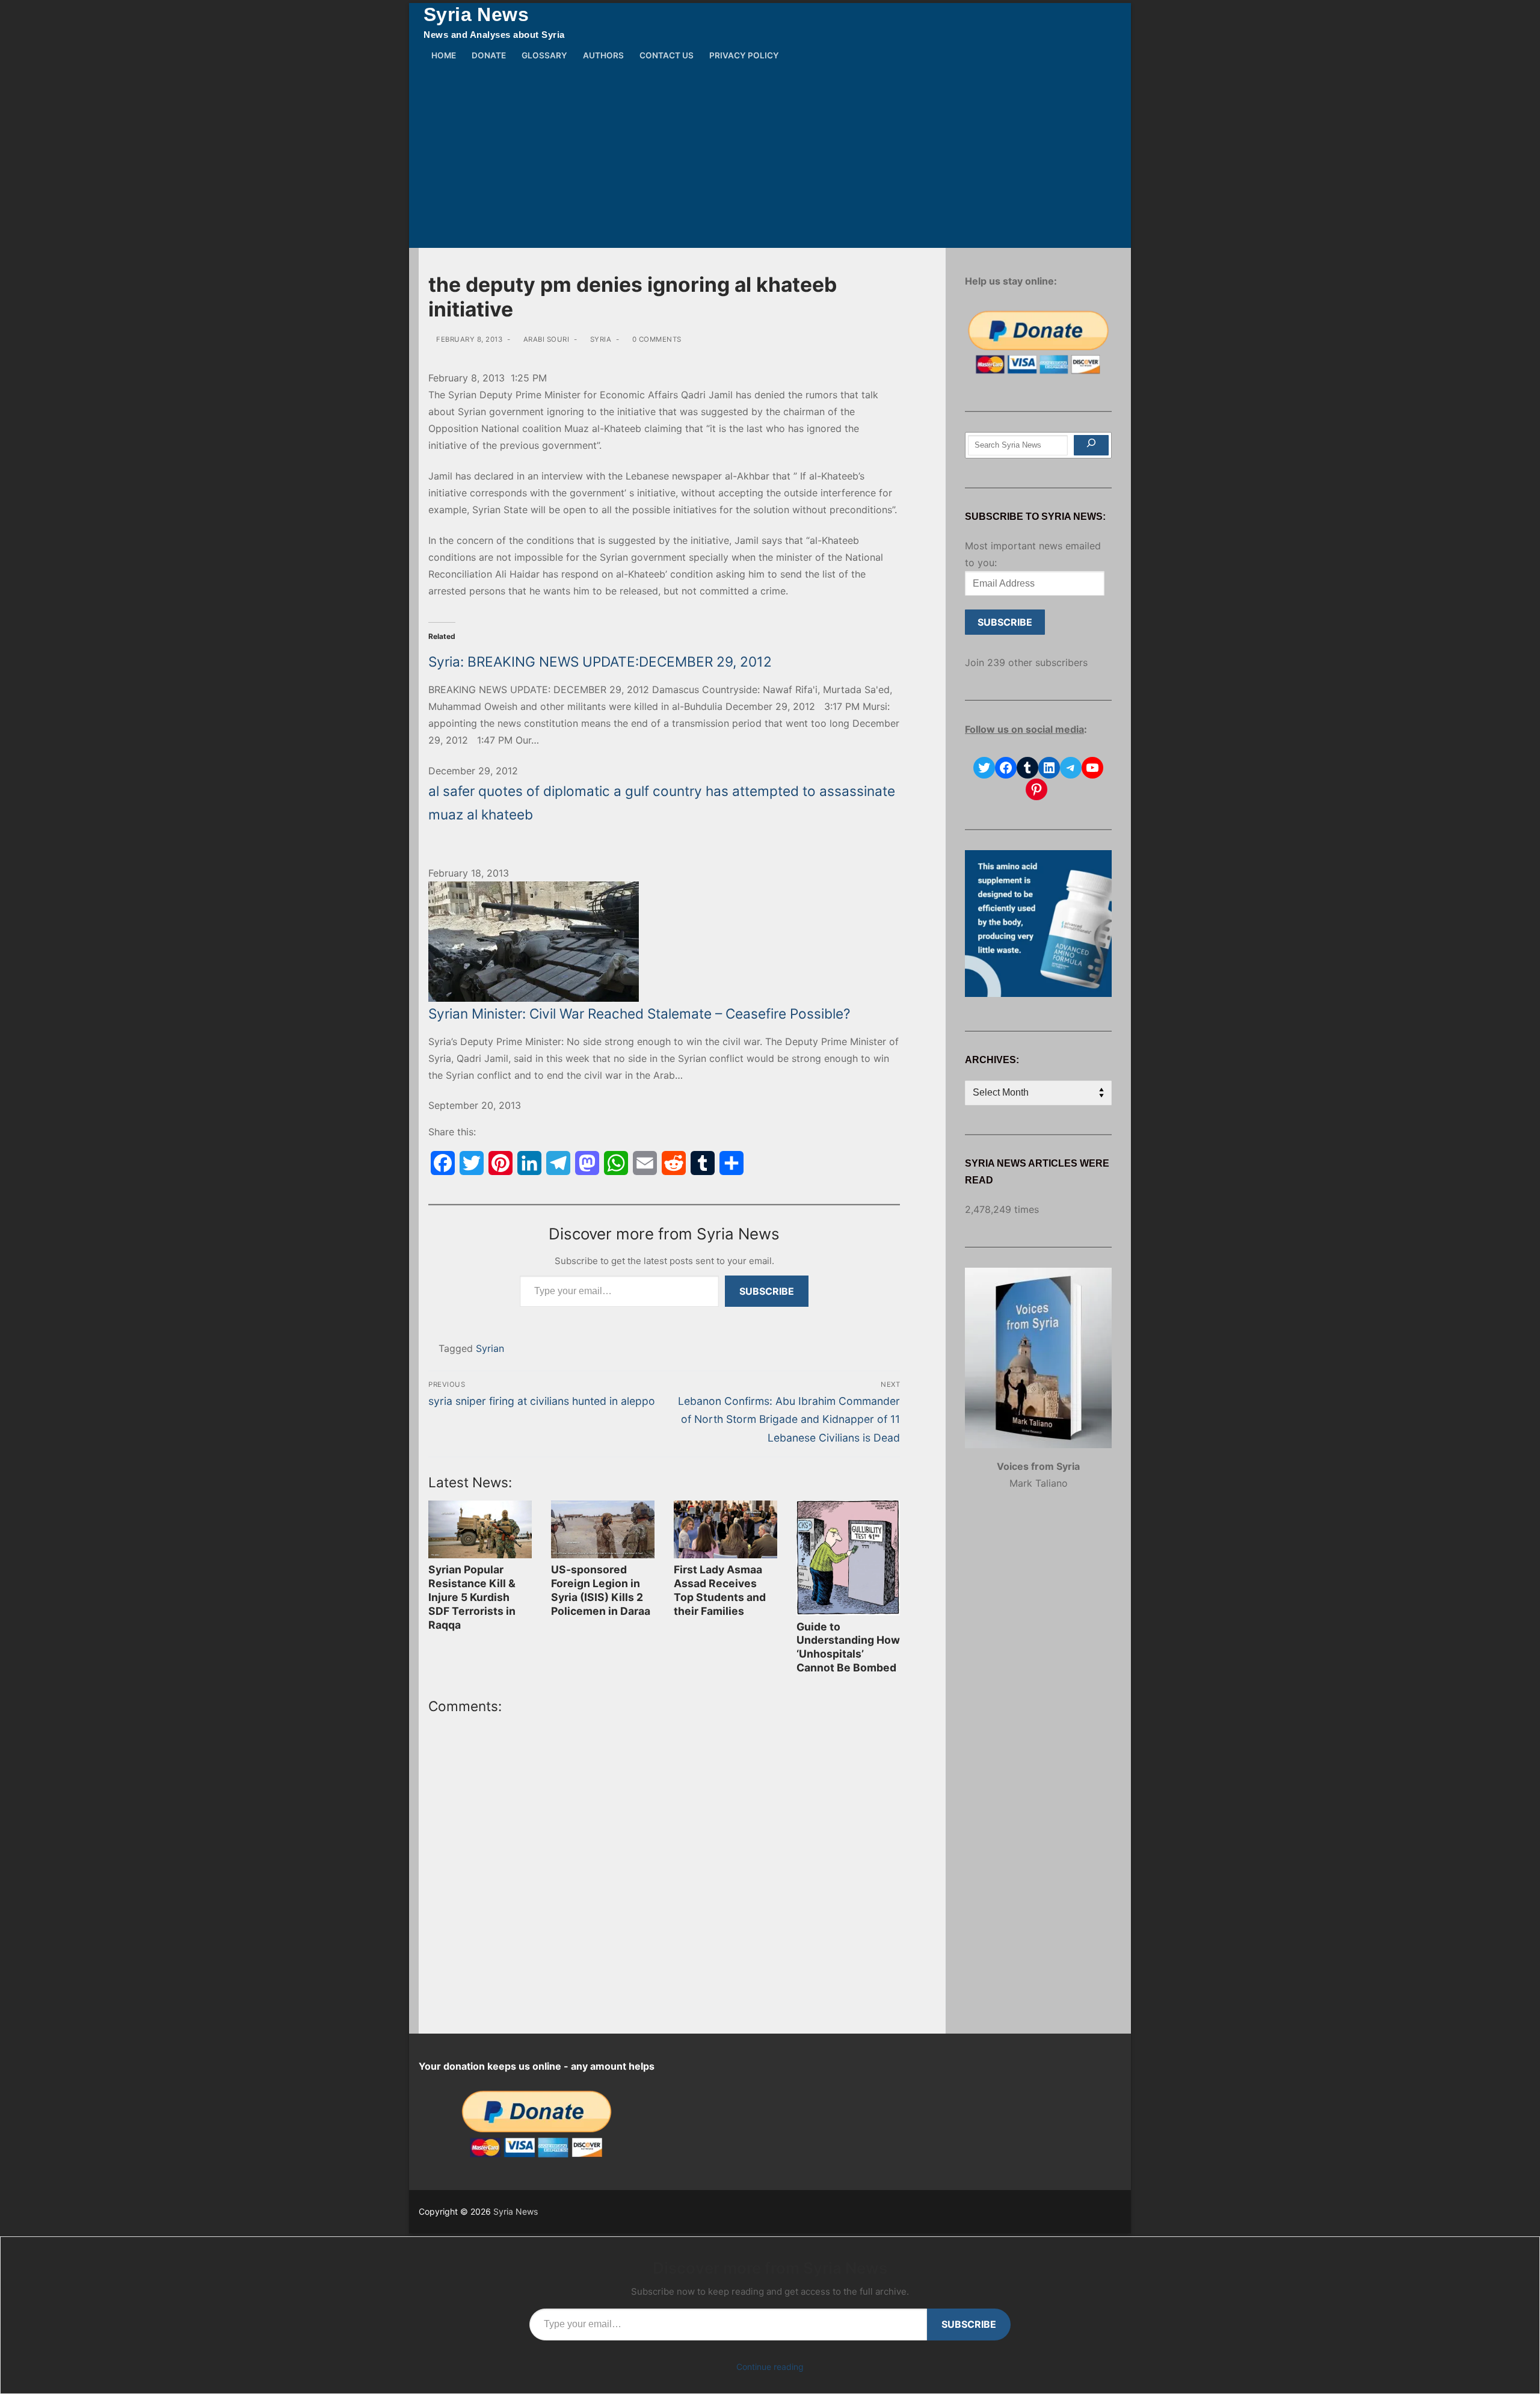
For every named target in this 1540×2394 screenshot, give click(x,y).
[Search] (1091, 445)
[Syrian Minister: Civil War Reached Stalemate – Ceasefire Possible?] (664, 942)
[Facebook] (443, 1163)
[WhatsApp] (616, 1163)
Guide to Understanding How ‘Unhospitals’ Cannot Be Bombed (848, 1647)
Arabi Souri (545, 339)
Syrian (490, 1348)
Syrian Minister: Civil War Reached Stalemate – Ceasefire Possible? (639, 1013)
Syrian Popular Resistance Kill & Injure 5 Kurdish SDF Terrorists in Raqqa (472, 1597)
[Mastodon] (587, 1163)
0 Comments (656, 339)
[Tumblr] (703, 1163)
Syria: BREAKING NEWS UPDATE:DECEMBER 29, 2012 (600, 662)
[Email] (645, 1163)
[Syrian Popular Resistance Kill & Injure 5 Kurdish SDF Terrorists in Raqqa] (480, 1530)
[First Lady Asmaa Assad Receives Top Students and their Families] (725, 1530)
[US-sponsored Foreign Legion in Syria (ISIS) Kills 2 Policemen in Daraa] (603, 1530)
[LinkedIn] (529, 1163)
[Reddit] (674, 1163)
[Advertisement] (770, 158)
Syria (599, 339)
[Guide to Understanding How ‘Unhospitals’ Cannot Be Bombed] (848, 1558)
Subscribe (767, 1291)
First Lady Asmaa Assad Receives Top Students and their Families (720, 1590)
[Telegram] (558, 1163)
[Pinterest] (500, 1163)
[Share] (731, 1163)
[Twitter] (472, 1163)
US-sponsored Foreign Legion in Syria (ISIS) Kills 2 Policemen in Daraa (601, 1590)
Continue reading (770, 2367)
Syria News (476, 14)
